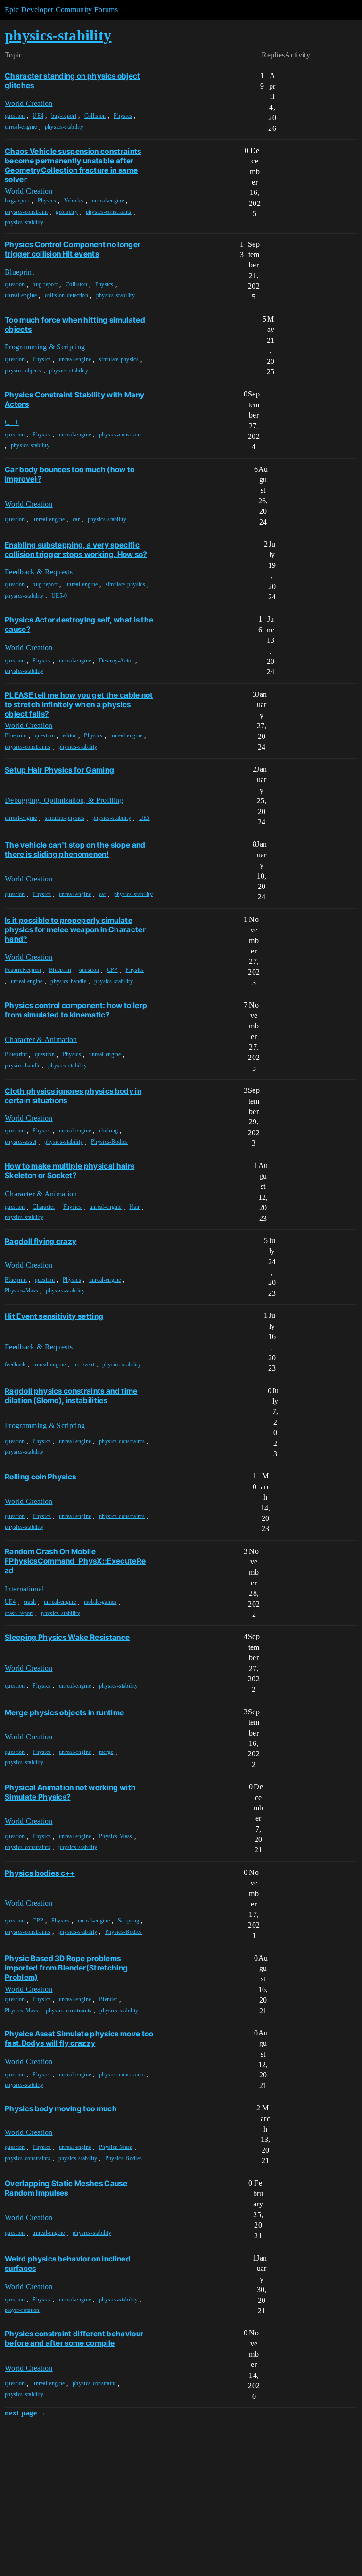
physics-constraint (26, 212)
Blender (108, 1999)
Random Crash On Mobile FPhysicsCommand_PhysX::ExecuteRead (75, 1561)
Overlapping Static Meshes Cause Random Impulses (66, 2188)
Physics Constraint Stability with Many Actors (74, 399)
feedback (15, 1365)
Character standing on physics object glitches (73, 81)
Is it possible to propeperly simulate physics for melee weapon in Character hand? (75, 929)
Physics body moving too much (61, 2108)
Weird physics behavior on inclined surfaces (68, 2263)
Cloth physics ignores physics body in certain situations (73, 1096)
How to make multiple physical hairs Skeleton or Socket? (70, 1171)
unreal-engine (21, 127)
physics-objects (23, 371)
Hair (134, 1207)
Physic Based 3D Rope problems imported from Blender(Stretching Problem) (66, 1968)
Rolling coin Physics (40, 1477)
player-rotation (22, 2310)
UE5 (144, 818)
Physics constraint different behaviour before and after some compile (74, 2338)
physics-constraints (109, 212)
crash (30, 1602)
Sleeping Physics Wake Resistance (67, 1637)
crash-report (19, 1613)
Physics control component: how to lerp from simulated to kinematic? (76, 1010)
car (76, 519)
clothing (109, 1131)
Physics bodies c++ (40, 1873)
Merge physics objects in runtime (64, 1712)
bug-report (64, 116)
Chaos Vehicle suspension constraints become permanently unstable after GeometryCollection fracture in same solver (73, 165)
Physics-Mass (21, 1291)
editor (70, 735)
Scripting (129, 1921)
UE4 (38, 116)
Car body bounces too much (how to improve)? (70, 474)
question (15, 116)
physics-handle (68, 981)
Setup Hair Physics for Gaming (59, 770)
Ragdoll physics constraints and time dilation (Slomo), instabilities (71, 1396)
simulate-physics (119, 359)
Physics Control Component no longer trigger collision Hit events (73, 249)
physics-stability (64, 127)
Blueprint (16, 735)
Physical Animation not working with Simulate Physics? (70, 1792)
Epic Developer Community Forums (61, 10)
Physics (123, 116)
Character (44, 1207)
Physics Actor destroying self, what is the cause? (79, 624)
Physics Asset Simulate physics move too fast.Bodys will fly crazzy (79, 2038)
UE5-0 (59, 596)
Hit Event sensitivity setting (54, 1316)
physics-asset (21, 1142)
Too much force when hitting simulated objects (75, 324)
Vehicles (74, 201)
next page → (26, 2413)
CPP (112, 970)
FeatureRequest (23, 970)
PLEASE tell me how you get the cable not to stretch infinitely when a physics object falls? (79, 704)
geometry (67, 212)
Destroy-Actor (116, 661)
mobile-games (100, 1602)
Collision (95, 116)
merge (106, 1752)
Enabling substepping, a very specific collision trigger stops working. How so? (76, 549)
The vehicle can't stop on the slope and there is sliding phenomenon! (75, 849)
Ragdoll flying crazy (41, 1241)
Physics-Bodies (109, 1142)
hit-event (84, 1365)
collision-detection (66, 295)
